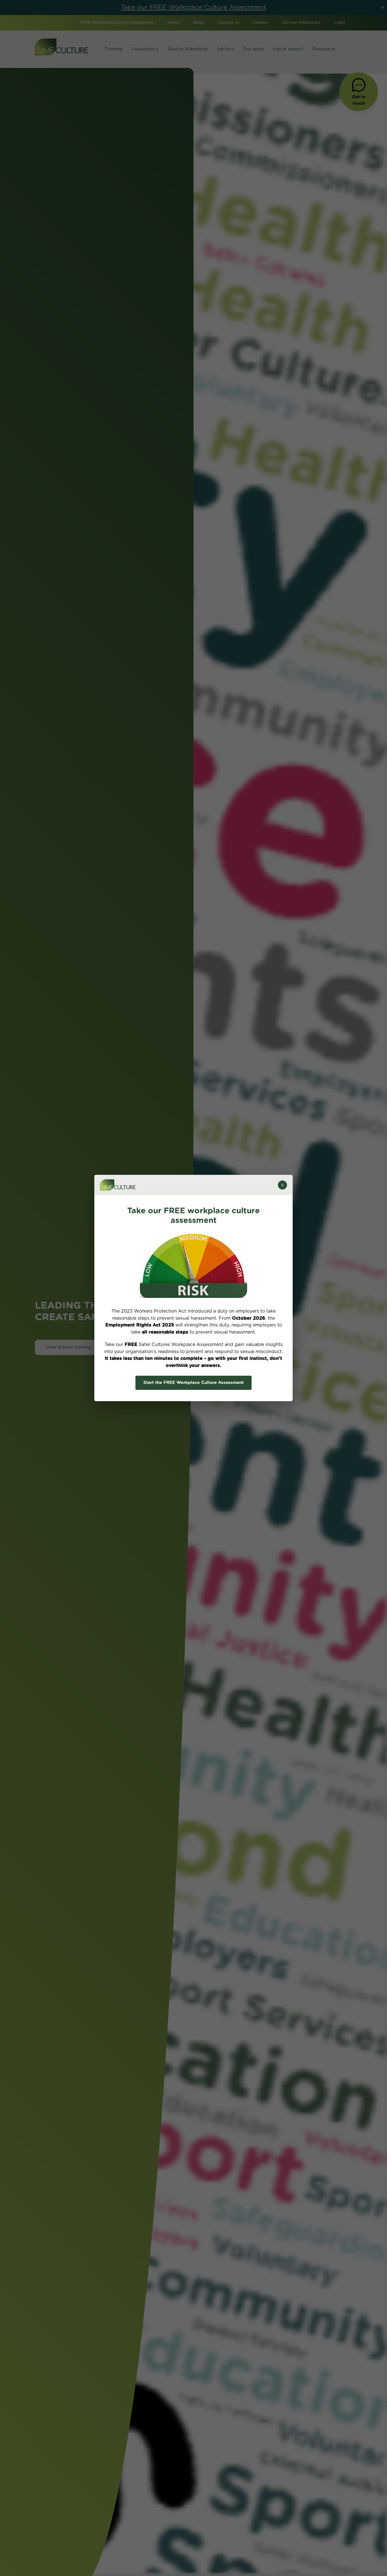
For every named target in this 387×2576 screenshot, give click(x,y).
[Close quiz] (282, 1185)
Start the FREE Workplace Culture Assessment (193, 1383)
